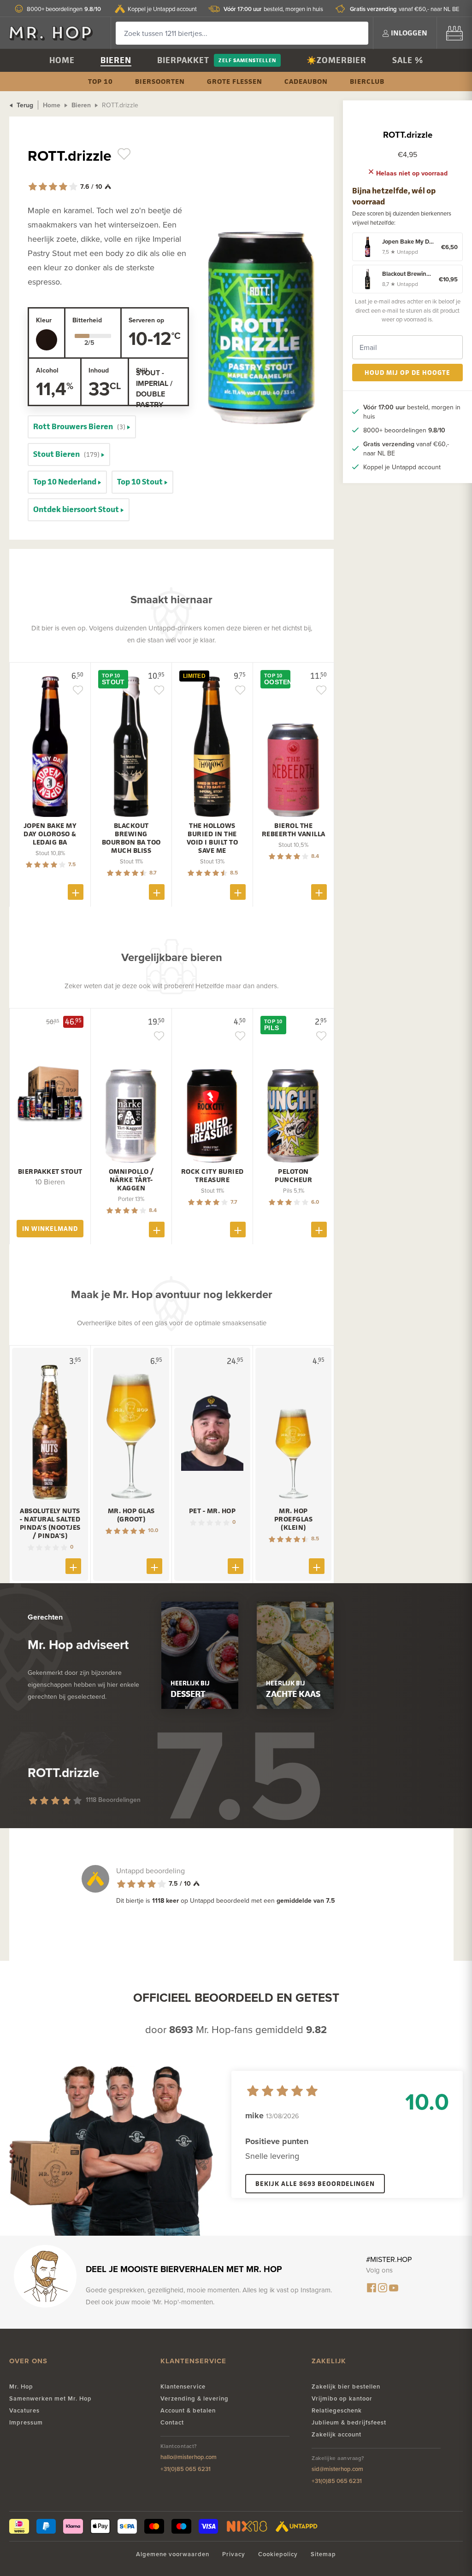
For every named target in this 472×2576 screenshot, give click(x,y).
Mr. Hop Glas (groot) (131, 1515)
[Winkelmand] (454, 33)
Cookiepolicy (278, 2554)
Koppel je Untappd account (162, 9)
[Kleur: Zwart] (47, 340)
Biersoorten (160, 81)
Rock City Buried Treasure (212, 1176)
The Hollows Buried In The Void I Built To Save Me (212, 838)
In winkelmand (50, 1228)
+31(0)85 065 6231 (186, 2469)
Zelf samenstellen (247, 60)
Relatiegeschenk (337, 2410)
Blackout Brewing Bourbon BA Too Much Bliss (131, 838)
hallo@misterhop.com (189, 2457)
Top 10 (100, 81)
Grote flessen (235, 81)
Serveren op (146, 320)
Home (62, 60)
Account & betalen (188, 2410)
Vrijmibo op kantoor (342, 2398)
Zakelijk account (336, 2434)
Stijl (142, 370)
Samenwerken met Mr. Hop (50, 2398)
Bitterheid (87, 320)
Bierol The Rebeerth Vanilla (294, 830)
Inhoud (99, 370)
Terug (24, 105)
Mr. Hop (21, 2387)
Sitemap (323, 2554)
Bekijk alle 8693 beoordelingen (315, 2183)
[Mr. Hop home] (55, 33)
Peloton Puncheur (293, 1176)
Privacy (234, 2554)
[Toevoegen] (76, 892)
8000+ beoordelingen (64, 9)
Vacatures (24, 2410)
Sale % (408, 60)
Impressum (26, 2422)
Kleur (44, 320)
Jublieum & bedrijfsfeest (349, 2422)
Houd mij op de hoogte (407, 372)
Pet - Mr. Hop (212, 1511)
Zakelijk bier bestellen (346, 2387)
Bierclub (367, 81)
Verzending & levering (195, 2398)
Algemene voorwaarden (173, 2554)
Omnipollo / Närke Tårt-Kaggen (131, 1180)
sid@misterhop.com (337, 2469)
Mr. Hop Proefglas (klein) (294, 1519)
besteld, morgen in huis (273, 9)
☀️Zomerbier (336, 60)
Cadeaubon (306, 81)
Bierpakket (183, 60)
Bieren (116, 60)
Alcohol (47, 370)
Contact (172, 2422)
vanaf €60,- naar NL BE (404, 9)
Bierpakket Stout (50, 1171)
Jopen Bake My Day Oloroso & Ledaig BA (50, 834)
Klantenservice (183, 2387)
